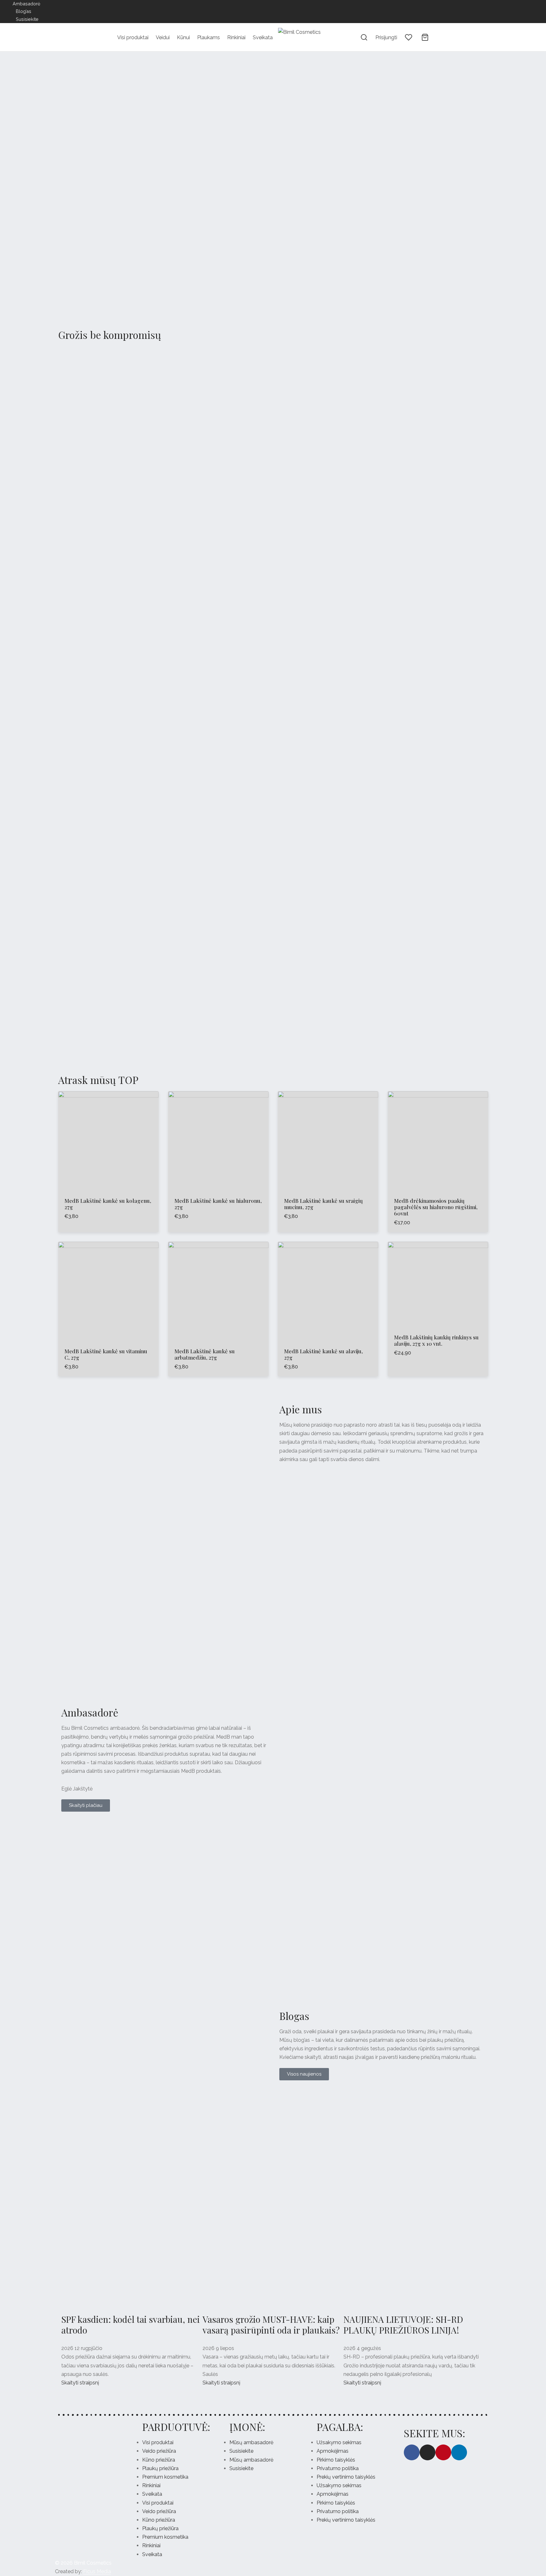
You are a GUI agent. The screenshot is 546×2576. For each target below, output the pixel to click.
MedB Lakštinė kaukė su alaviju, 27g (323, 1354)
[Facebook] (98, 11)
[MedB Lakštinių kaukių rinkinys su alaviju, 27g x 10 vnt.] (438, 1285)
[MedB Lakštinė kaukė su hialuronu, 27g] (218, 1141)
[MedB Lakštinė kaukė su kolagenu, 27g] (108, 1141)
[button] (9, 184)
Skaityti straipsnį (80, 2383)
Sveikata (263, 37)
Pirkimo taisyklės (336, 2460)
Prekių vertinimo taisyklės (346, 2477)
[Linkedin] (136, 11)
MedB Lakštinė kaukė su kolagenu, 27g (108, 1204)
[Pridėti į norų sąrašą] (94, 1177)
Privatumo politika (338, 2468)
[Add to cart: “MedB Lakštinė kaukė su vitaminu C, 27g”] (108, 1327)
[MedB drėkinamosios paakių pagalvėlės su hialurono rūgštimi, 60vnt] (438, 1141)
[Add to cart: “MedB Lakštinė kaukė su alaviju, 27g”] (328, 1327)
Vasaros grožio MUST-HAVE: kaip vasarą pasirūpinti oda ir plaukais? (271, 2325)
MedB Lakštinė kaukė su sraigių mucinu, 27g (323, 1204)
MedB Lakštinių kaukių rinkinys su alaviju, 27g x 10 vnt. (436, 1340)
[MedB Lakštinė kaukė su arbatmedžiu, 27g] (218, 1292)
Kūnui (183, 37)
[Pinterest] (124, 11)
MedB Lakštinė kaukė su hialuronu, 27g (218, 1204)
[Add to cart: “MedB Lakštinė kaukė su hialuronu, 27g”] (218, 1177)
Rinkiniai (236, 37)
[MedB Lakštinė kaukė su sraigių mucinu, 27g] (328, 1141)
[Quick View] (123, 1177)
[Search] (364, 37)
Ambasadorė (26, 4)
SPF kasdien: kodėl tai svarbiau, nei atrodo (130, 2325)
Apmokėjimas (333, 2451)
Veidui (163, 37)
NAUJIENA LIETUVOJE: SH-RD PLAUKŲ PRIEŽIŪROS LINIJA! (403, 2325)
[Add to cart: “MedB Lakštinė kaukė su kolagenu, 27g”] (108, 1177)
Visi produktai (133, 37)
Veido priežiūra (159, 2451)
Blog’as (24, 11)
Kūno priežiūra (159, 2460)
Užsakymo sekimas (339, 2442)
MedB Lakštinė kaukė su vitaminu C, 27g (106, 1354)
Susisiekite (27, 19)
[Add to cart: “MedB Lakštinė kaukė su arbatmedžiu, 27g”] (218, 1327)
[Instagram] (111, 11)
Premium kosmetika (165, 2477)
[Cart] (425, 37)
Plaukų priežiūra (160, 2468)
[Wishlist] (409, 37)
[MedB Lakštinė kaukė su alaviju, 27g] (328, 1292)
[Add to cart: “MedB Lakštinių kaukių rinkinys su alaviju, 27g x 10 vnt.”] (438, 1313)
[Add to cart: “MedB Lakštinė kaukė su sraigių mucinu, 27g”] (328, 1177)
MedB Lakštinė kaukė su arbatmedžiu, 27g (205, 1354)
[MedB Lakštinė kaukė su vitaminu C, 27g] (108, 1292)
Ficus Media (97, 2571)
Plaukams (209, 37)
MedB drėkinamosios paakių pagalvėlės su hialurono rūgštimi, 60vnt (436, 1207)
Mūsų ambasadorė (251, 2442)
